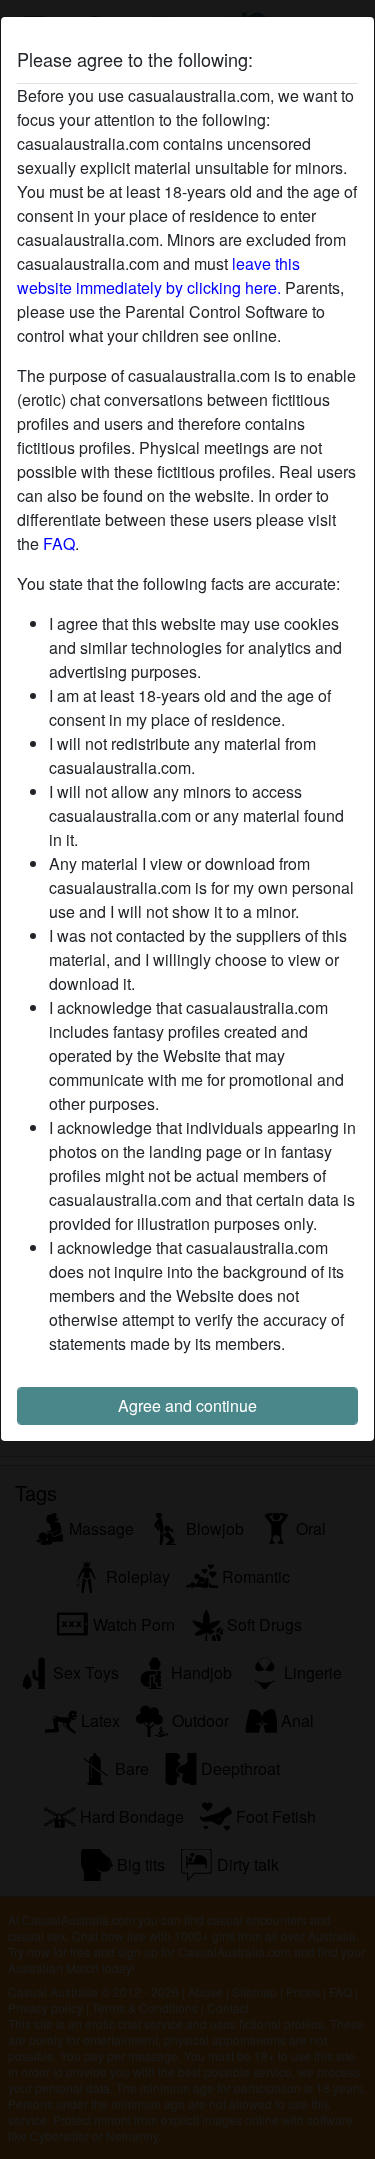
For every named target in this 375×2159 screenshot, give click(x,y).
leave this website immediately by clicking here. (158, 275)
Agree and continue (187, 1405)
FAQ (59, 543)
